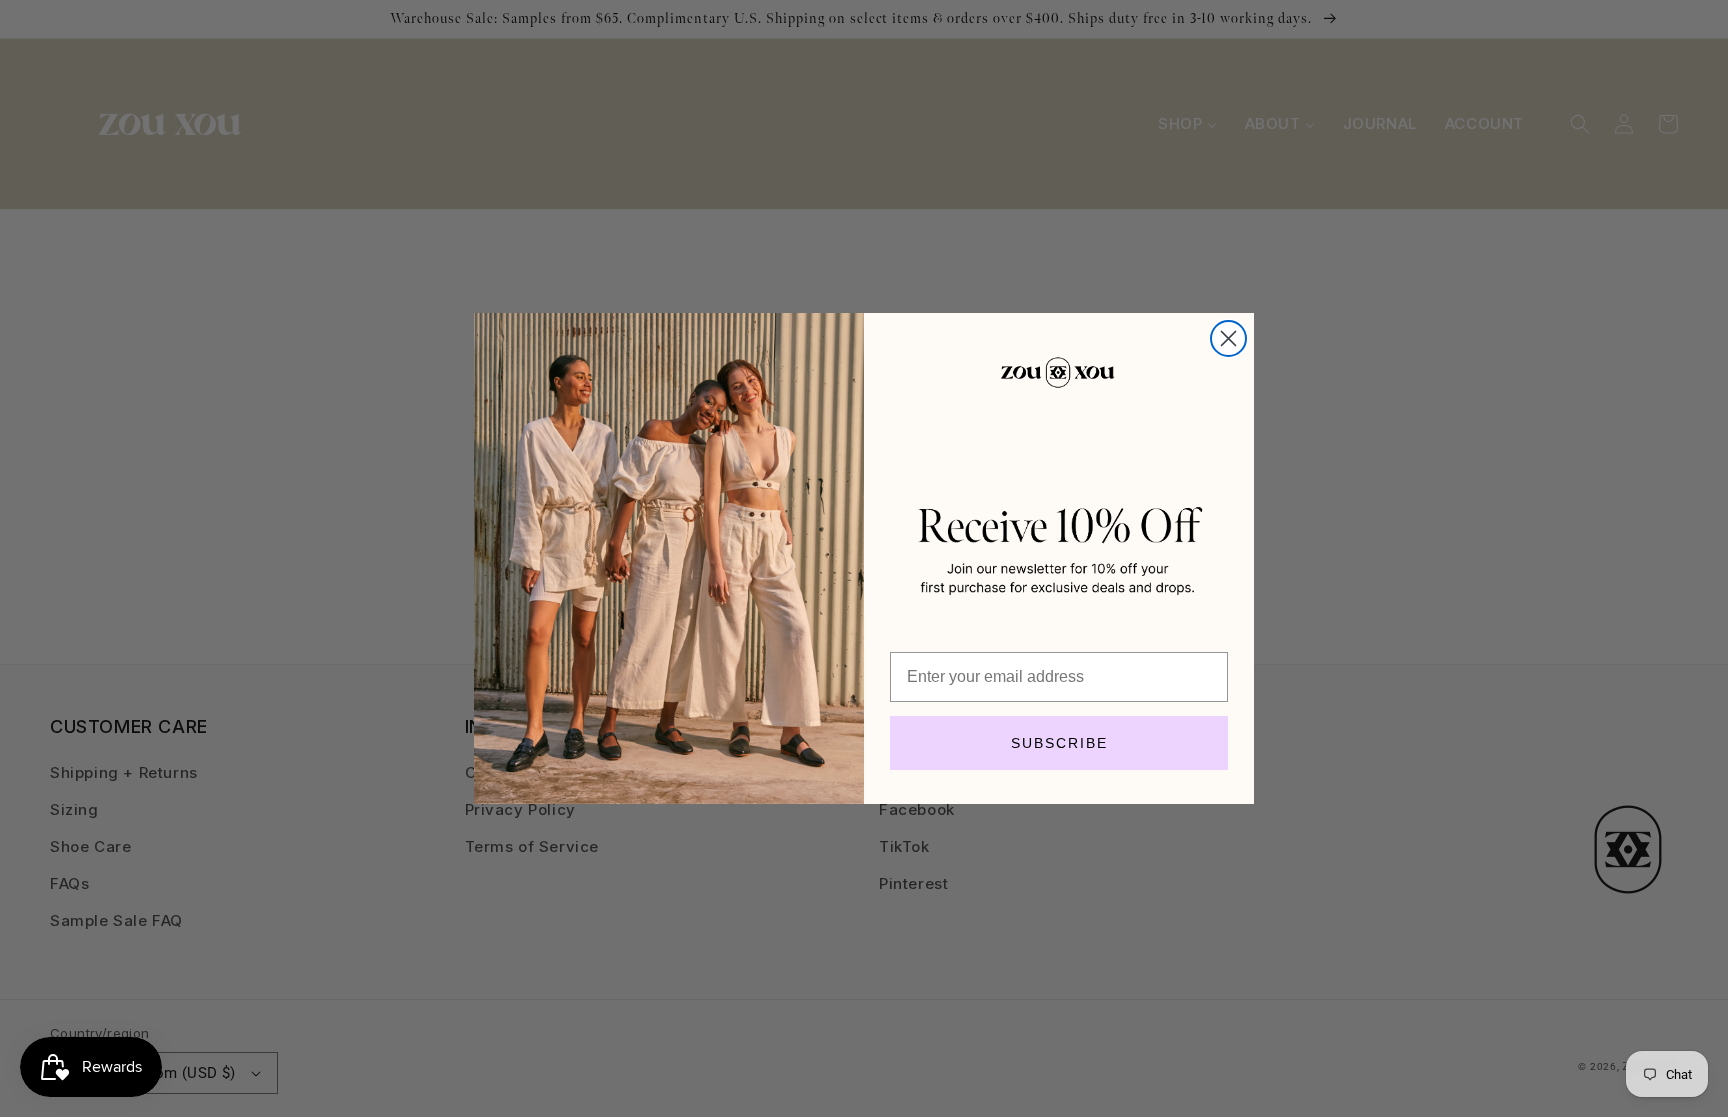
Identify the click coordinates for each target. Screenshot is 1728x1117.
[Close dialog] (1228, 338)
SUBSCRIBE (1059, 743)
